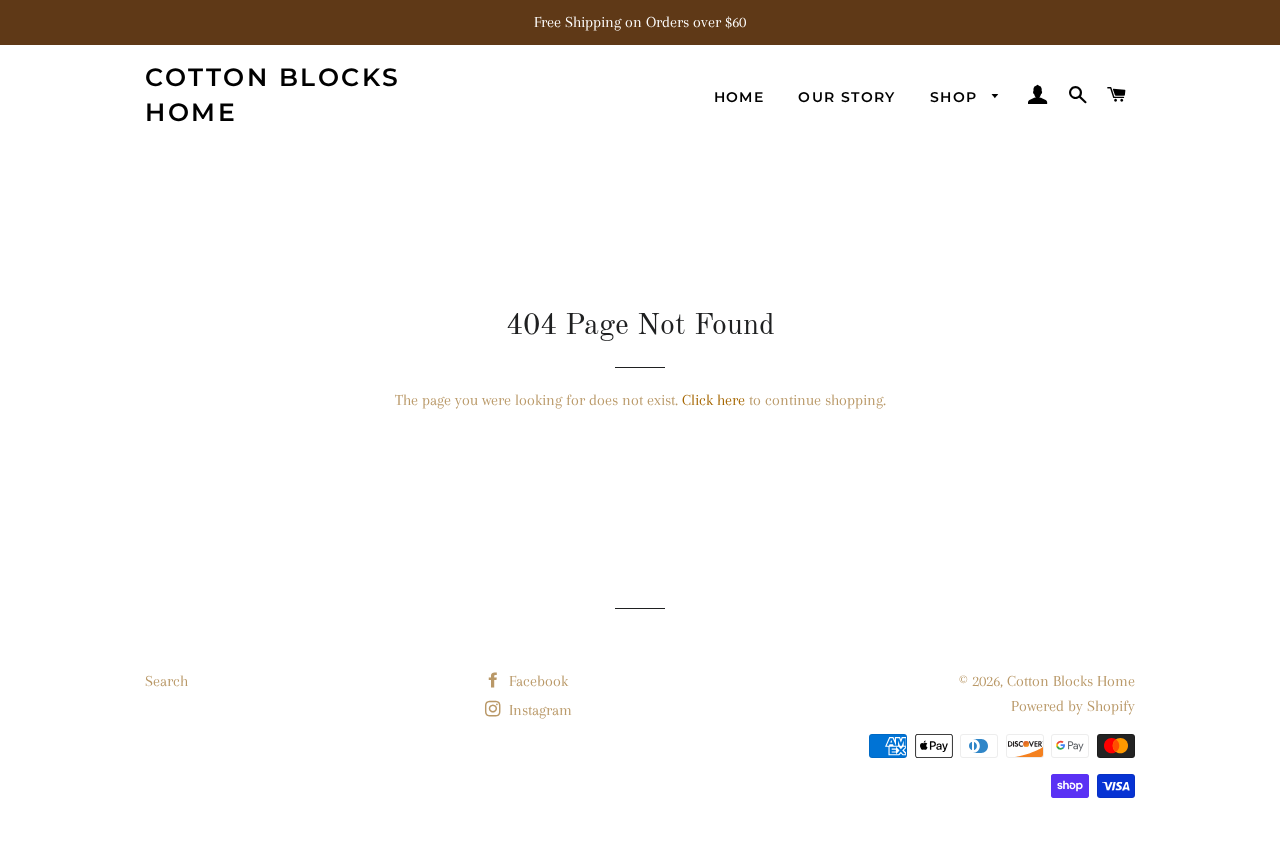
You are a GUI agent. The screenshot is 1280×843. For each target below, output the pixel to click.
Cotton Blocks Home (273, 94)
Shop (956, 97)
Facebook (536, 681)
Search (166, 681)
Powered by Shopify (1073, 706)
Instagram (538, 710)
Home (739, 97)
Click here (713, 400)
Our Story (847, 97)
